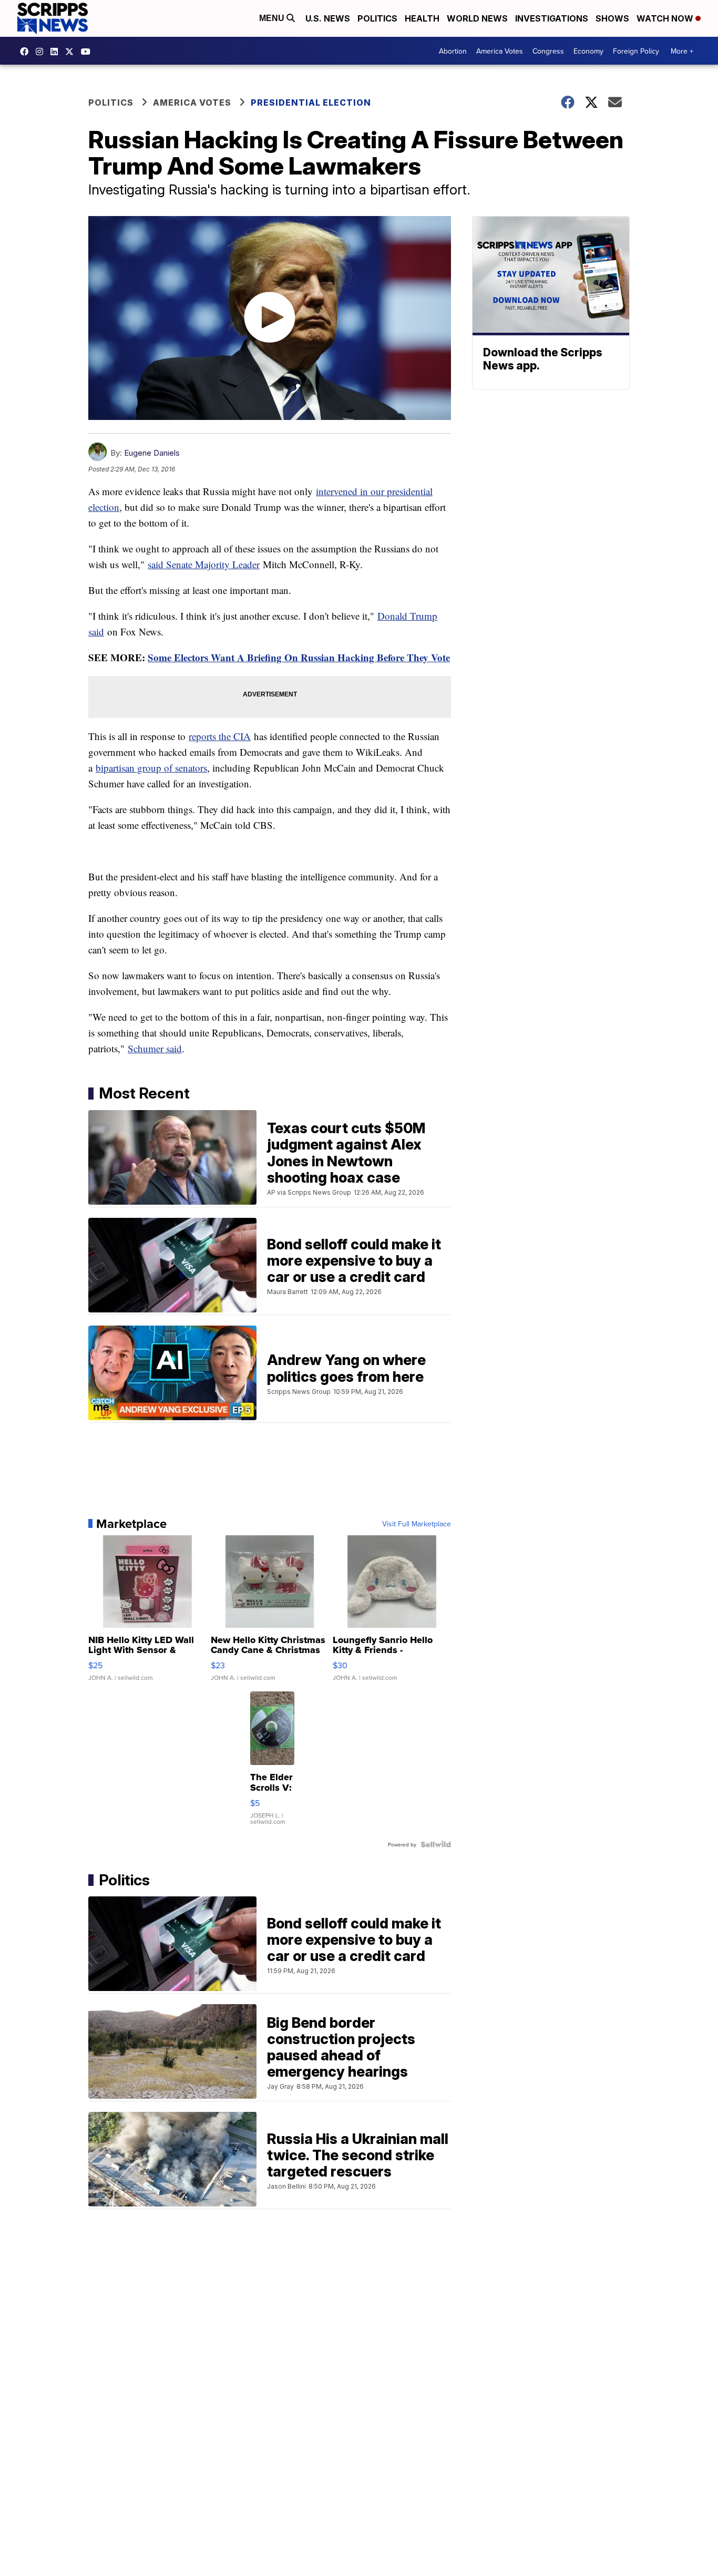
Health (422, 18)
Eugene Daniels (152, 453)
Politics (377, 18)
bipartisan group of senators (151, 768)
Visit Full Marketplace (417, 1524)
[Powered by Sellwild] (436, 1844)
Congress (548, 51)
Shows (612, 18)
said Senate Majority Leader (204, 564)
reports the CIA (220, 736)
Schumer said (155, 1048)
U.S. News (328, 18)
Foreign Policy (636, 51)
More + (682, 51)
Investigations (552, 18)
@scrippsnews (88, 52)
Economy (588, 51)
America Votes (500, 51)
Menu (273, 18)
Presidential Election (311, 102)
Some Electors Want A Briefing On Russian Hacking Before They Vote (299, 657)
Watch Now (666, 18)
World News (477, 18)
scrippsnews (27, 52)
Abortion (453, 51)
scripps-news (57, 52)
